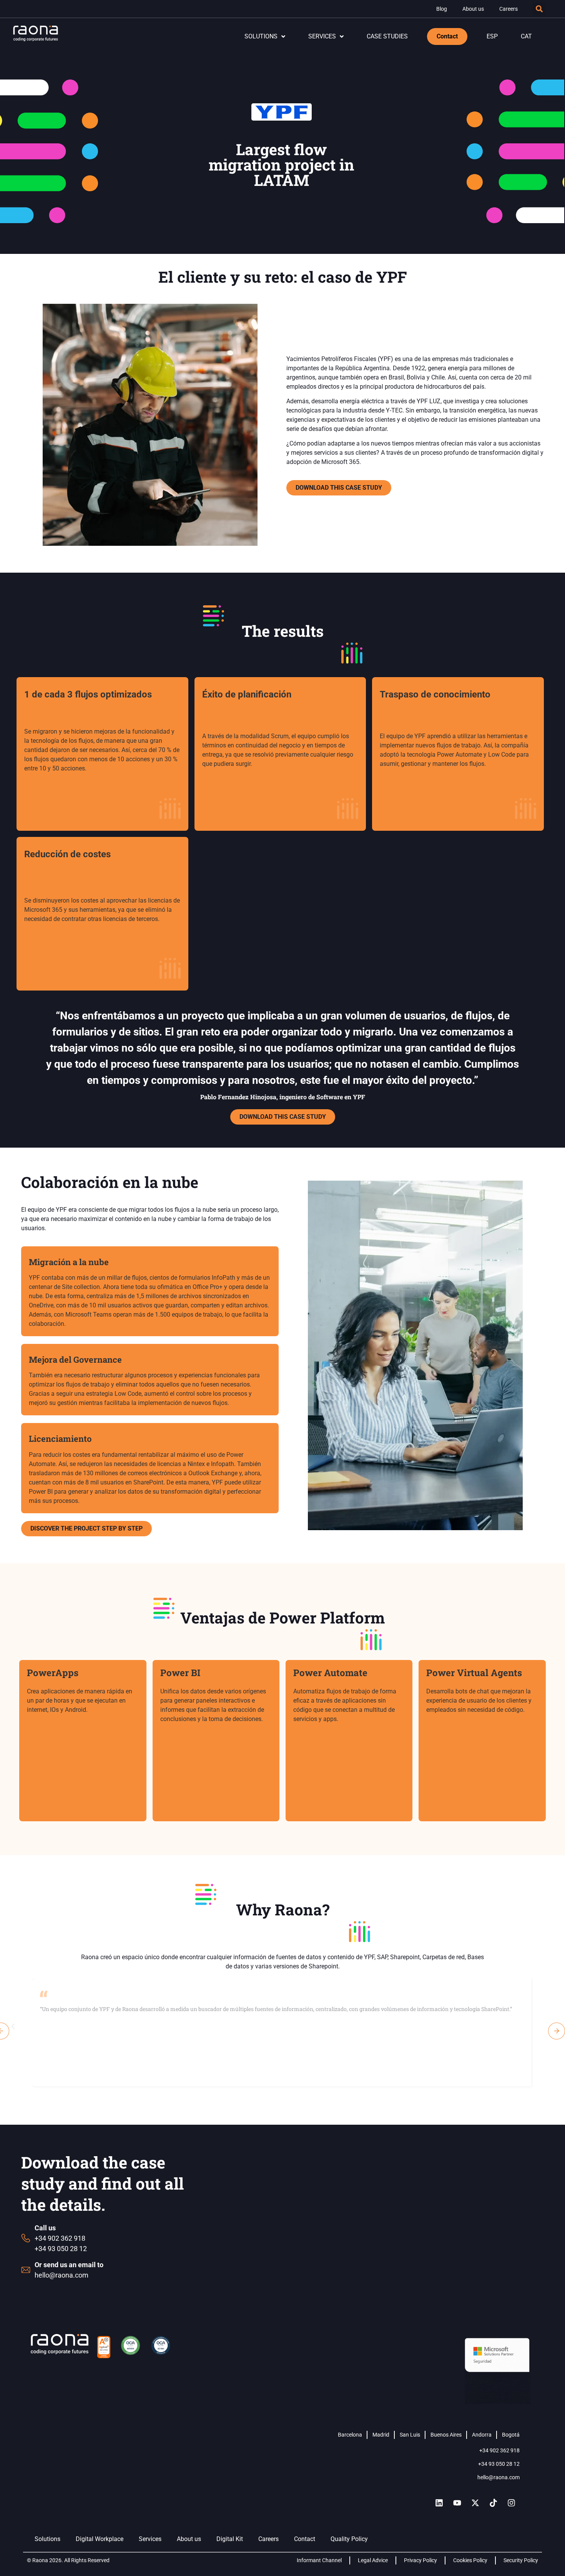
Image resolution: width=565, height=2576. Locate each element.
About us (473, 9)
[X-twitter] (475, 2503)
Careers (508, 9)
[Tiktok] (494, 2503)
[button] (539, 9)
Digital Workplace (100, 2539)
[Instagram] (512, 2503)
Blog (442, 9)
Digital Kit (230, 2539)
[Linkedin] (439, 2503)
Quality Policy (349, 2539)
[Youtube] (457, 2503)
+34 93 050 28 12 (499, 2464)
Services (150, 2539)
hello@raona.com (499, 2477)
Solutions (47, 2539)
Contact (305, 2539)
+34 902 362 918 (499, 2450)
